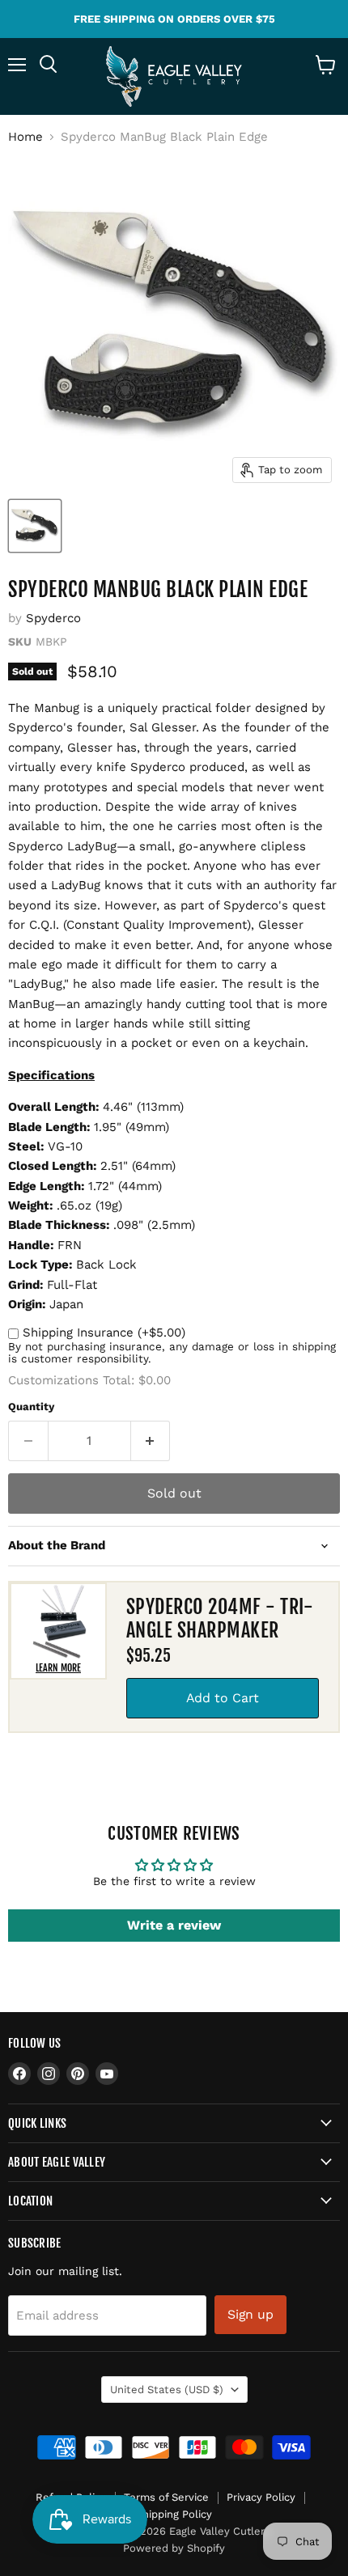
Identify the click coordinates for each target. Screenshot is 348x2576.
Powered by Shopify (174, 2548)
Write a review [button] (174, 1925)
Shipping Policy (174, 2514)
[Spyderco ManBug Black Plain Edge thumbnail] (35, 526)
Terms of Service (166, 2497)
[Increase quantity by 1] (151, 1441)
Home (25, 137)
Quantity (31, 1407)
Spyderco (53, 618)
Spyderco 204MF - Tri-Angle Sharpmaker (220, 1618)
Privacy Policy (261, 2497)
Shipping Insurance (104, 1332)
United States (167, 2390)
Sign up (250, 2314)
